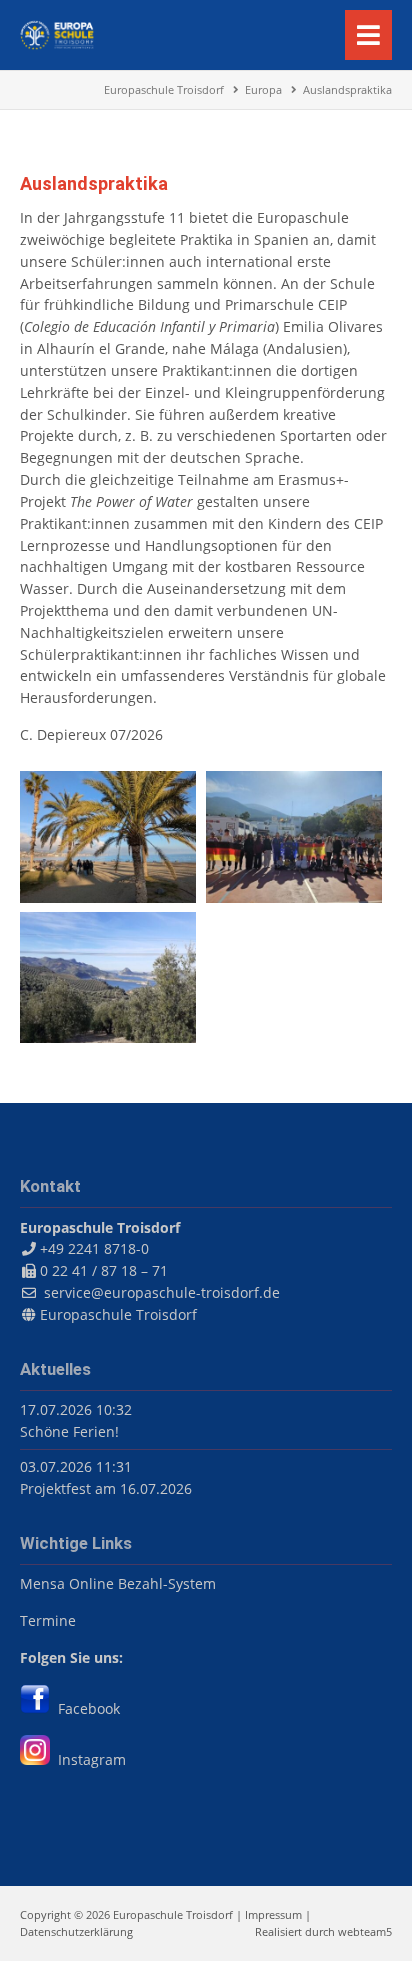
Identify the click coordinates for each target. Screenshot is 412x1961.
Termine (48, 1620)
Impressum (273, 1914)
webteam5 (365, 1931)
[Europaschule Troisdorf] (57, 44)
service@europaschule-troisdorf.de (162, 1292)
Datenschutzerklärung (76, 1931)
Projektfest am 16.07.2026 (106, 1488)
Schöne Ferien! (69, 1431)
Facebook (85, 1708)
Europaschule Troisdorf (118, 1314)
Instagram (88, 1759)
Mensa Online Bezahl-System (118, 1583)
